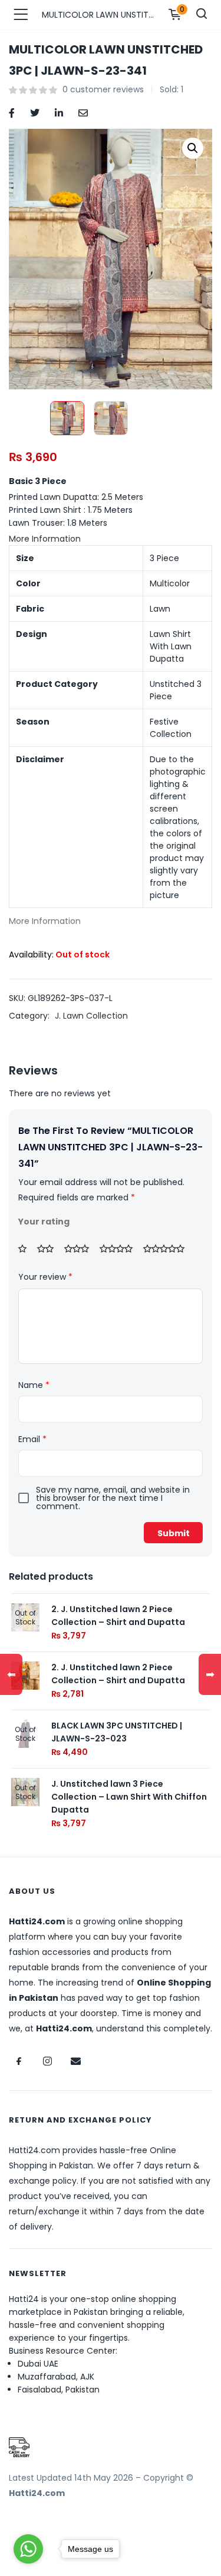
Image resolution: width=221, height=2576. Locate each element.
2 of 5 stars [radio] (50, 1249)
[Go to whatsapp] (28, 2549)
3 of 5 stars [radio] (81, 1249)
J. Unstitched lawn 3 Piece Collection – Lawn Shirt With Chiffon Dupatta (129, 1797)
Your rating (44, 1222)
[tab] (111, 539)
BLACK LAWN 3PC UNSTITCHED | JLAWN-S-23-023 (117, 1732)
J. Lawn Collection (91, 1016)
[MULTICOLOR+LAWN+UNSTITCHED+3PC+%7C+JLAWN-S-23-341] (35, 112)
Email (32, 1439)
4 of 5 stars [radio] (120, 1249)
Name (34, 1385)
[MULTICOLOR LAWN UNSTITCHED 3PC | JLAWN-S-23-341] (12, 112)
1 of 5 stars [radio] (27, 1249)
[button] (193, 148)
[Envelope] (75, 2061)
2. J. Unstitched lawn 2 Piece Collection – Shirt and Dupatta (118, 1616)
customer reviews (103, 89)
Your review (45, 1277)
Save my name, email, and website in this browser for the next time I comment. (113, 1498)
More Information (45, 539)
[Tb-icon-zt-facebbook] (19, 2061)
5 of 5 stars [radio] (168, 1249)
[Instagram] (47, 2061)
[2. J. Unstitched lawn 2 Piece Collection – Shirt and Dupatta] (25, 1674)
